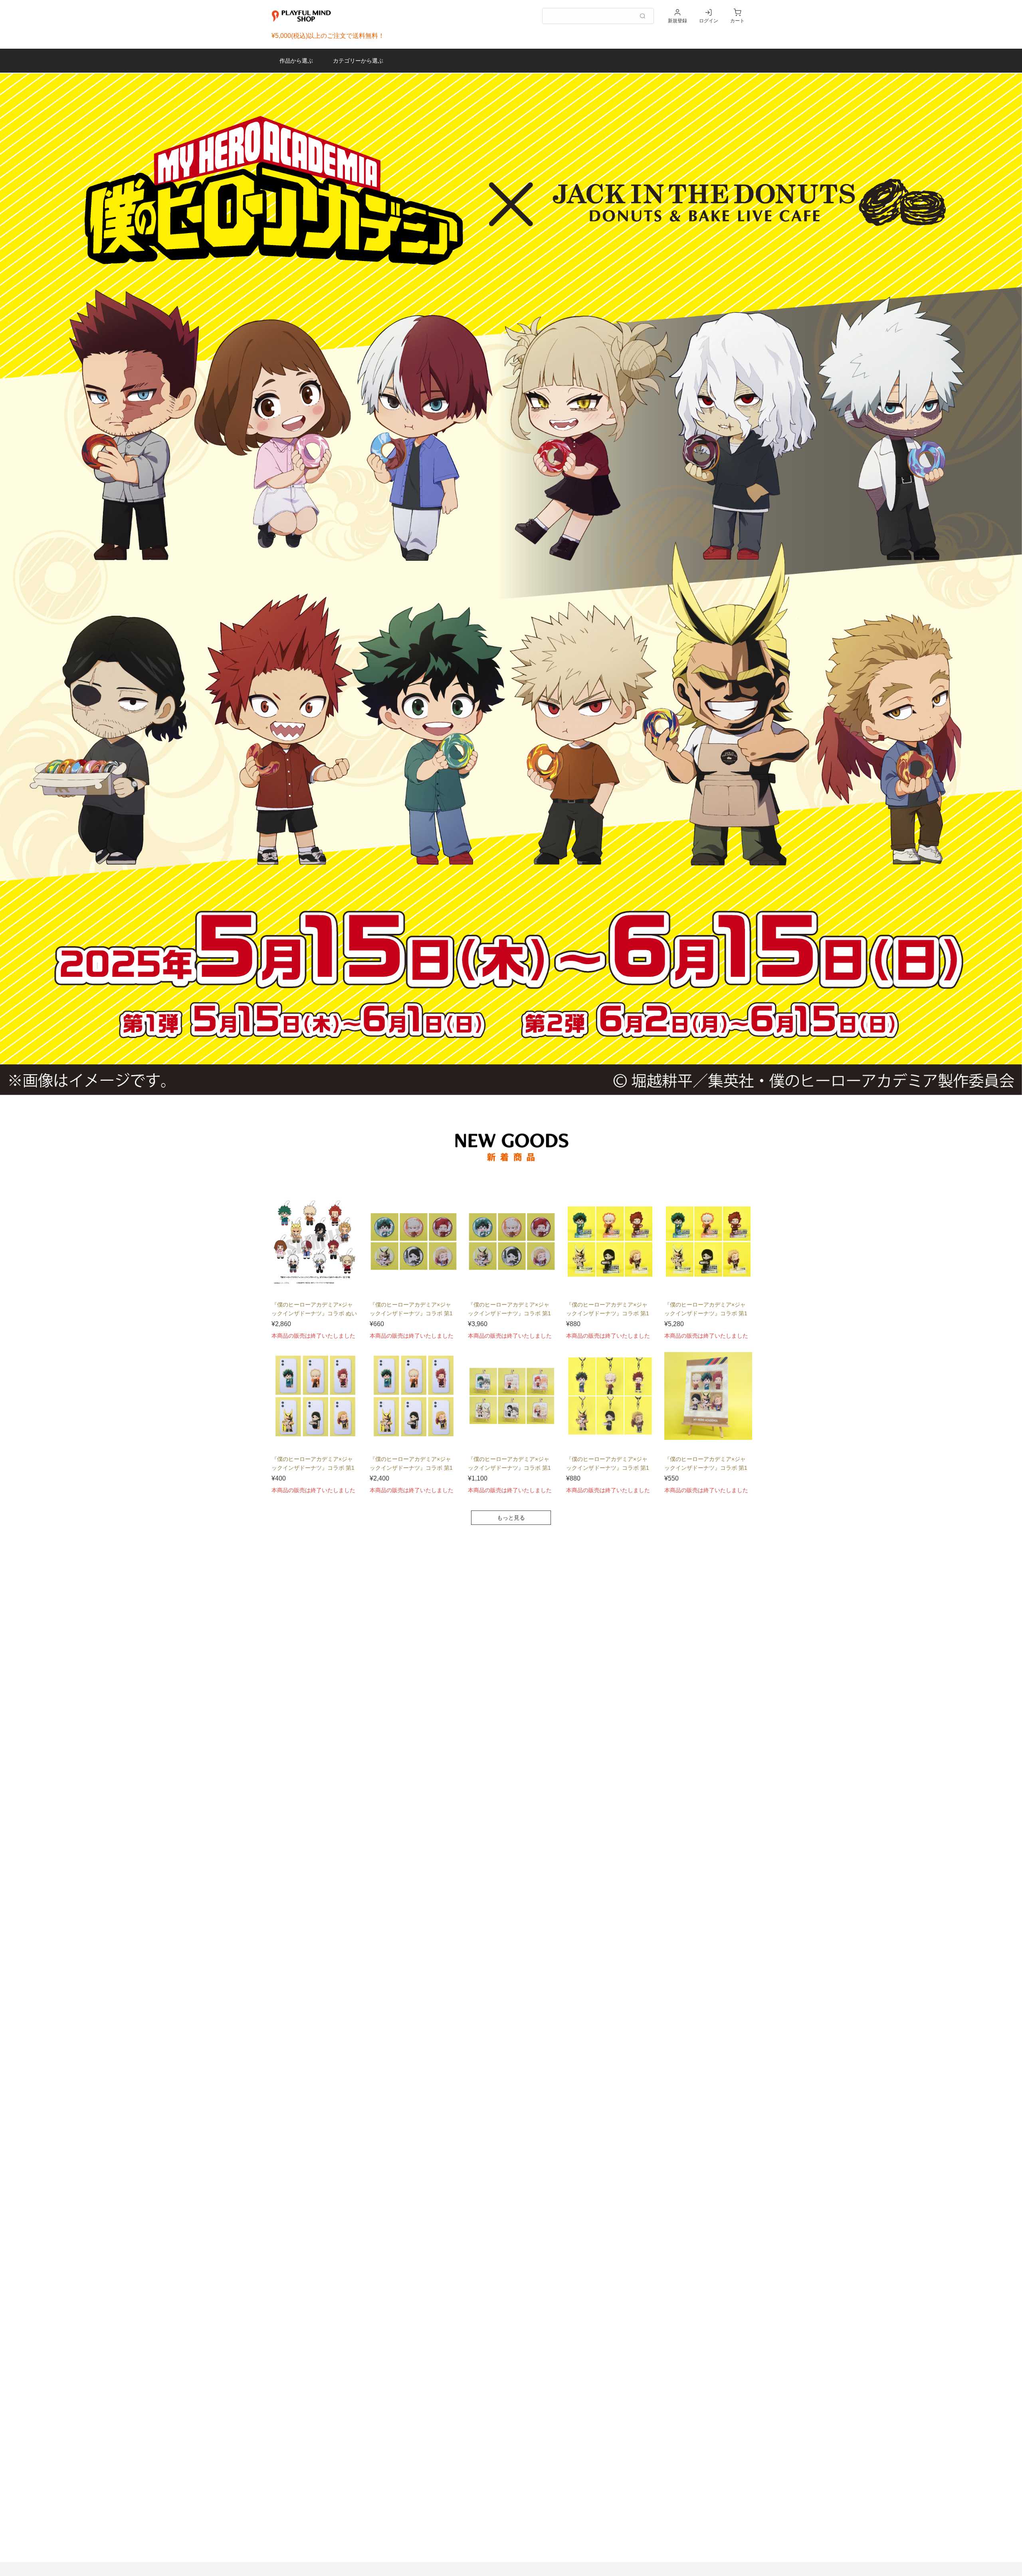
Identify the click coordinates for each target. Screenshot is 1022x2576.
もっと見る (511, 1518)
